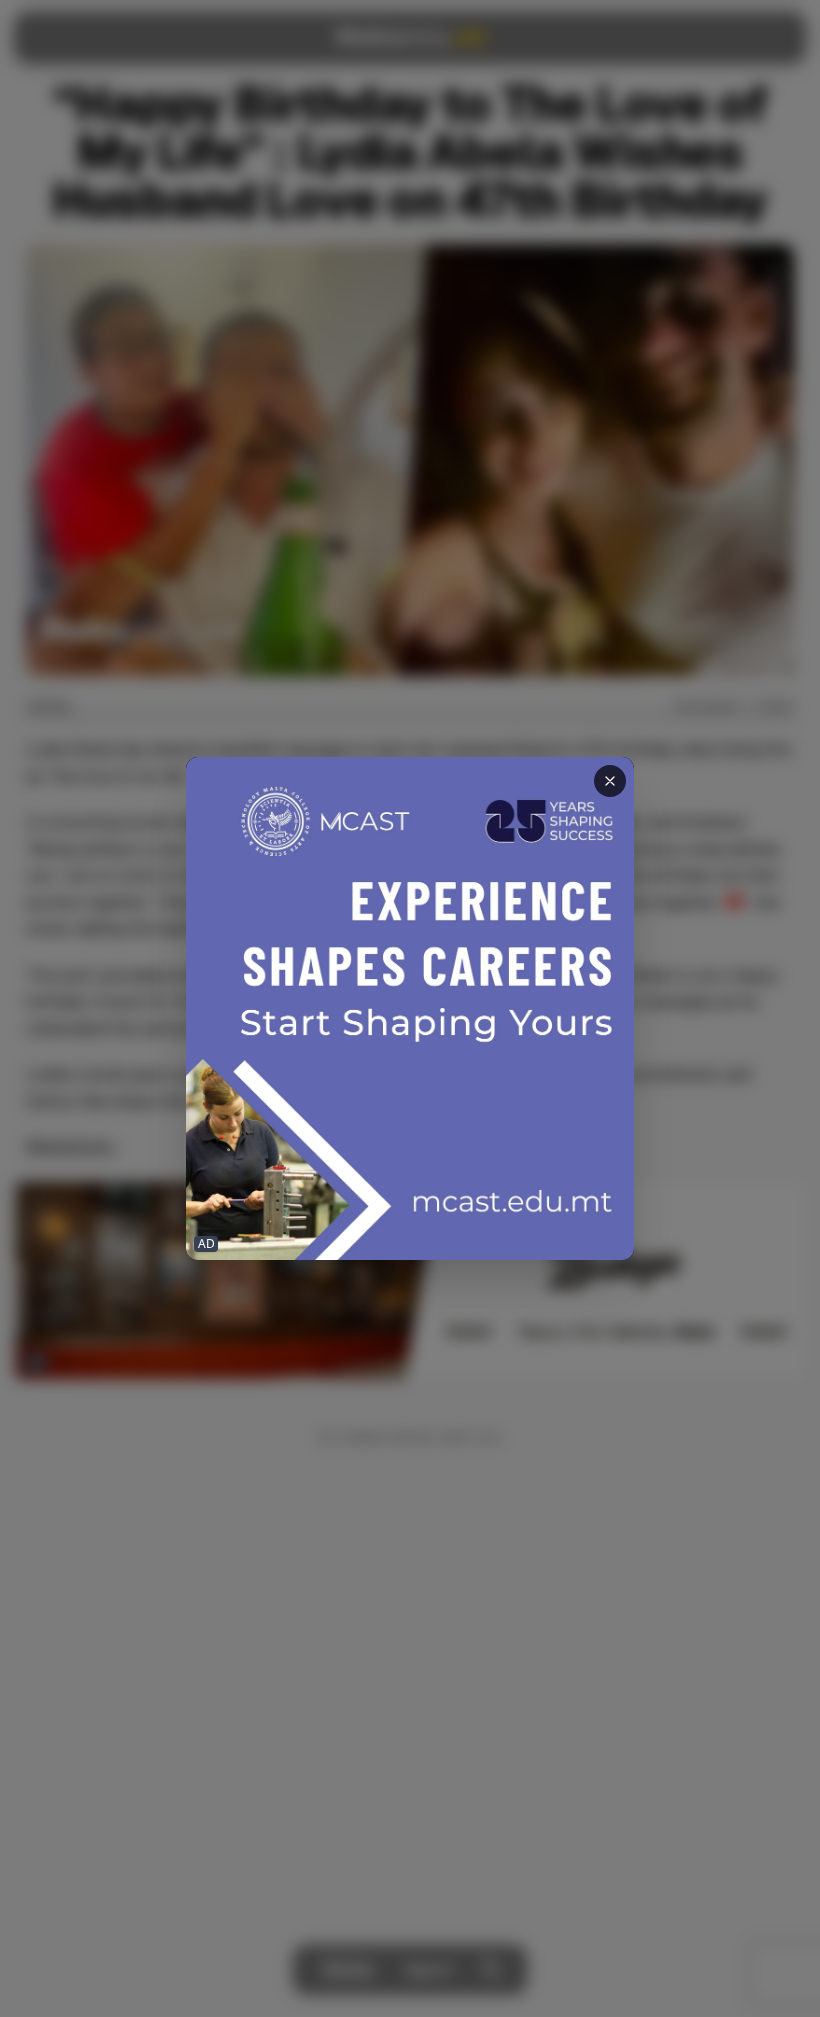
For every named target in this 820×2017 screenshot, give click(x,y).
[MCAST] (410, 1008)
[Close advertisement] (610, 781)
